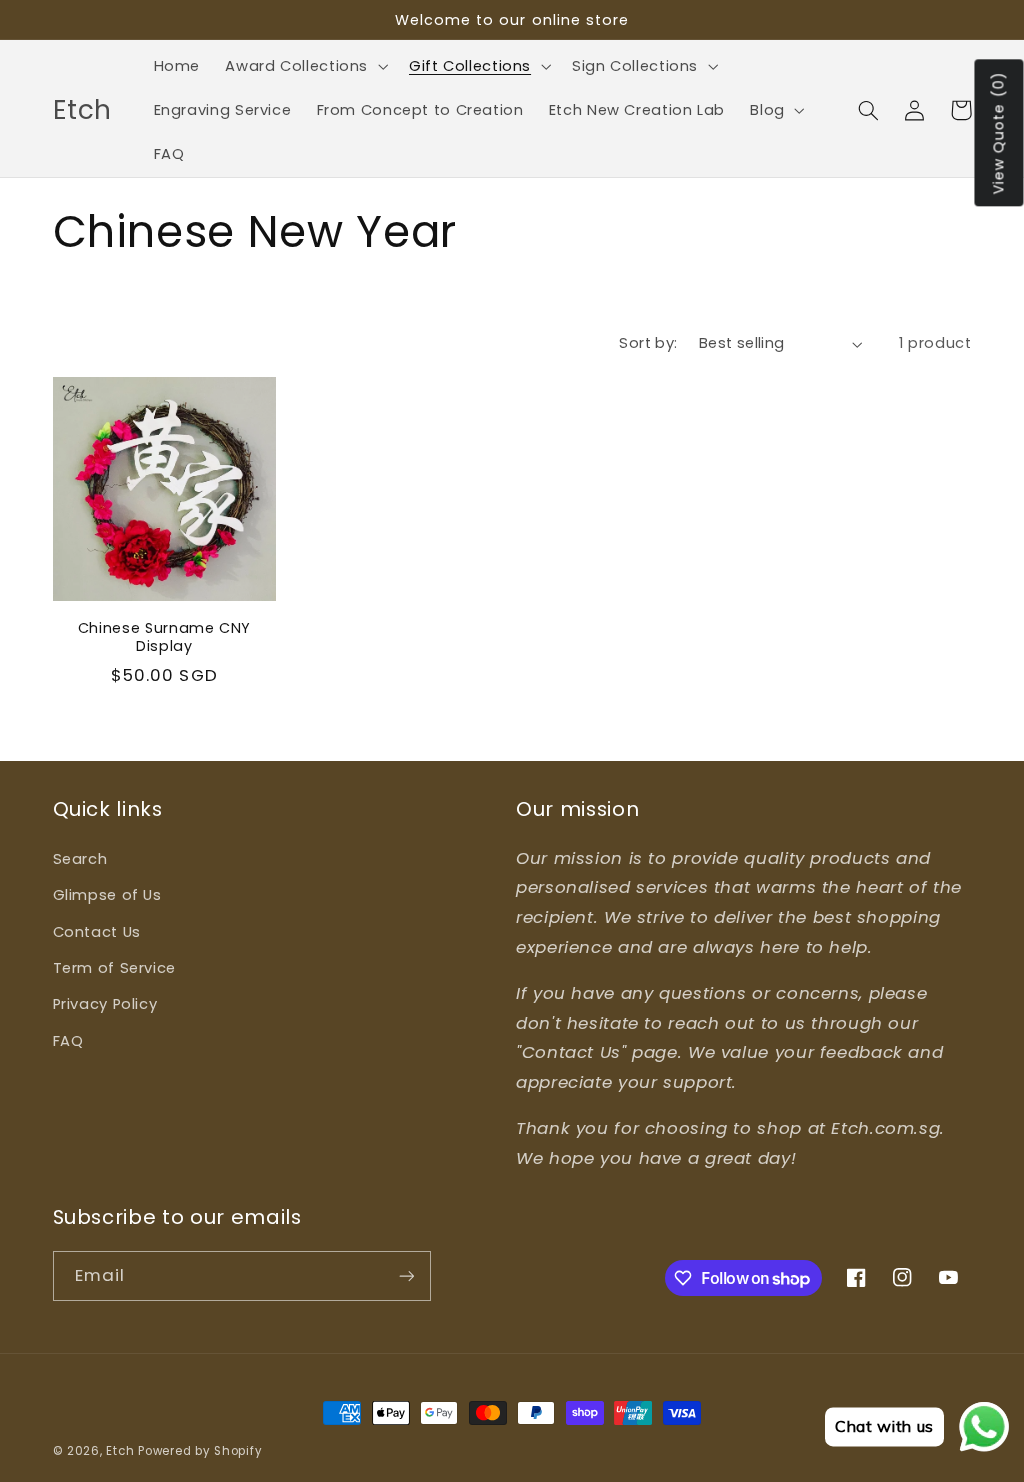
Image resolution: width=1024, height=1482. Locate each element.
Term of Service (114, 968)
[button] (305, 66)
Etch (120, 1451)
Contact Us (97, 932)
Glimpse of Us (107, 895)
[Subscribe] (406, 1275)
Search (80, 859)
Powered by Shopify (200, 1451)
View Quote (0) (999, 133)
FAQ (68, 1041)
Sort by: (648, 343)
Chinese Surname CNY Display (165, 637)
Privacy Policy (105, 1004)
